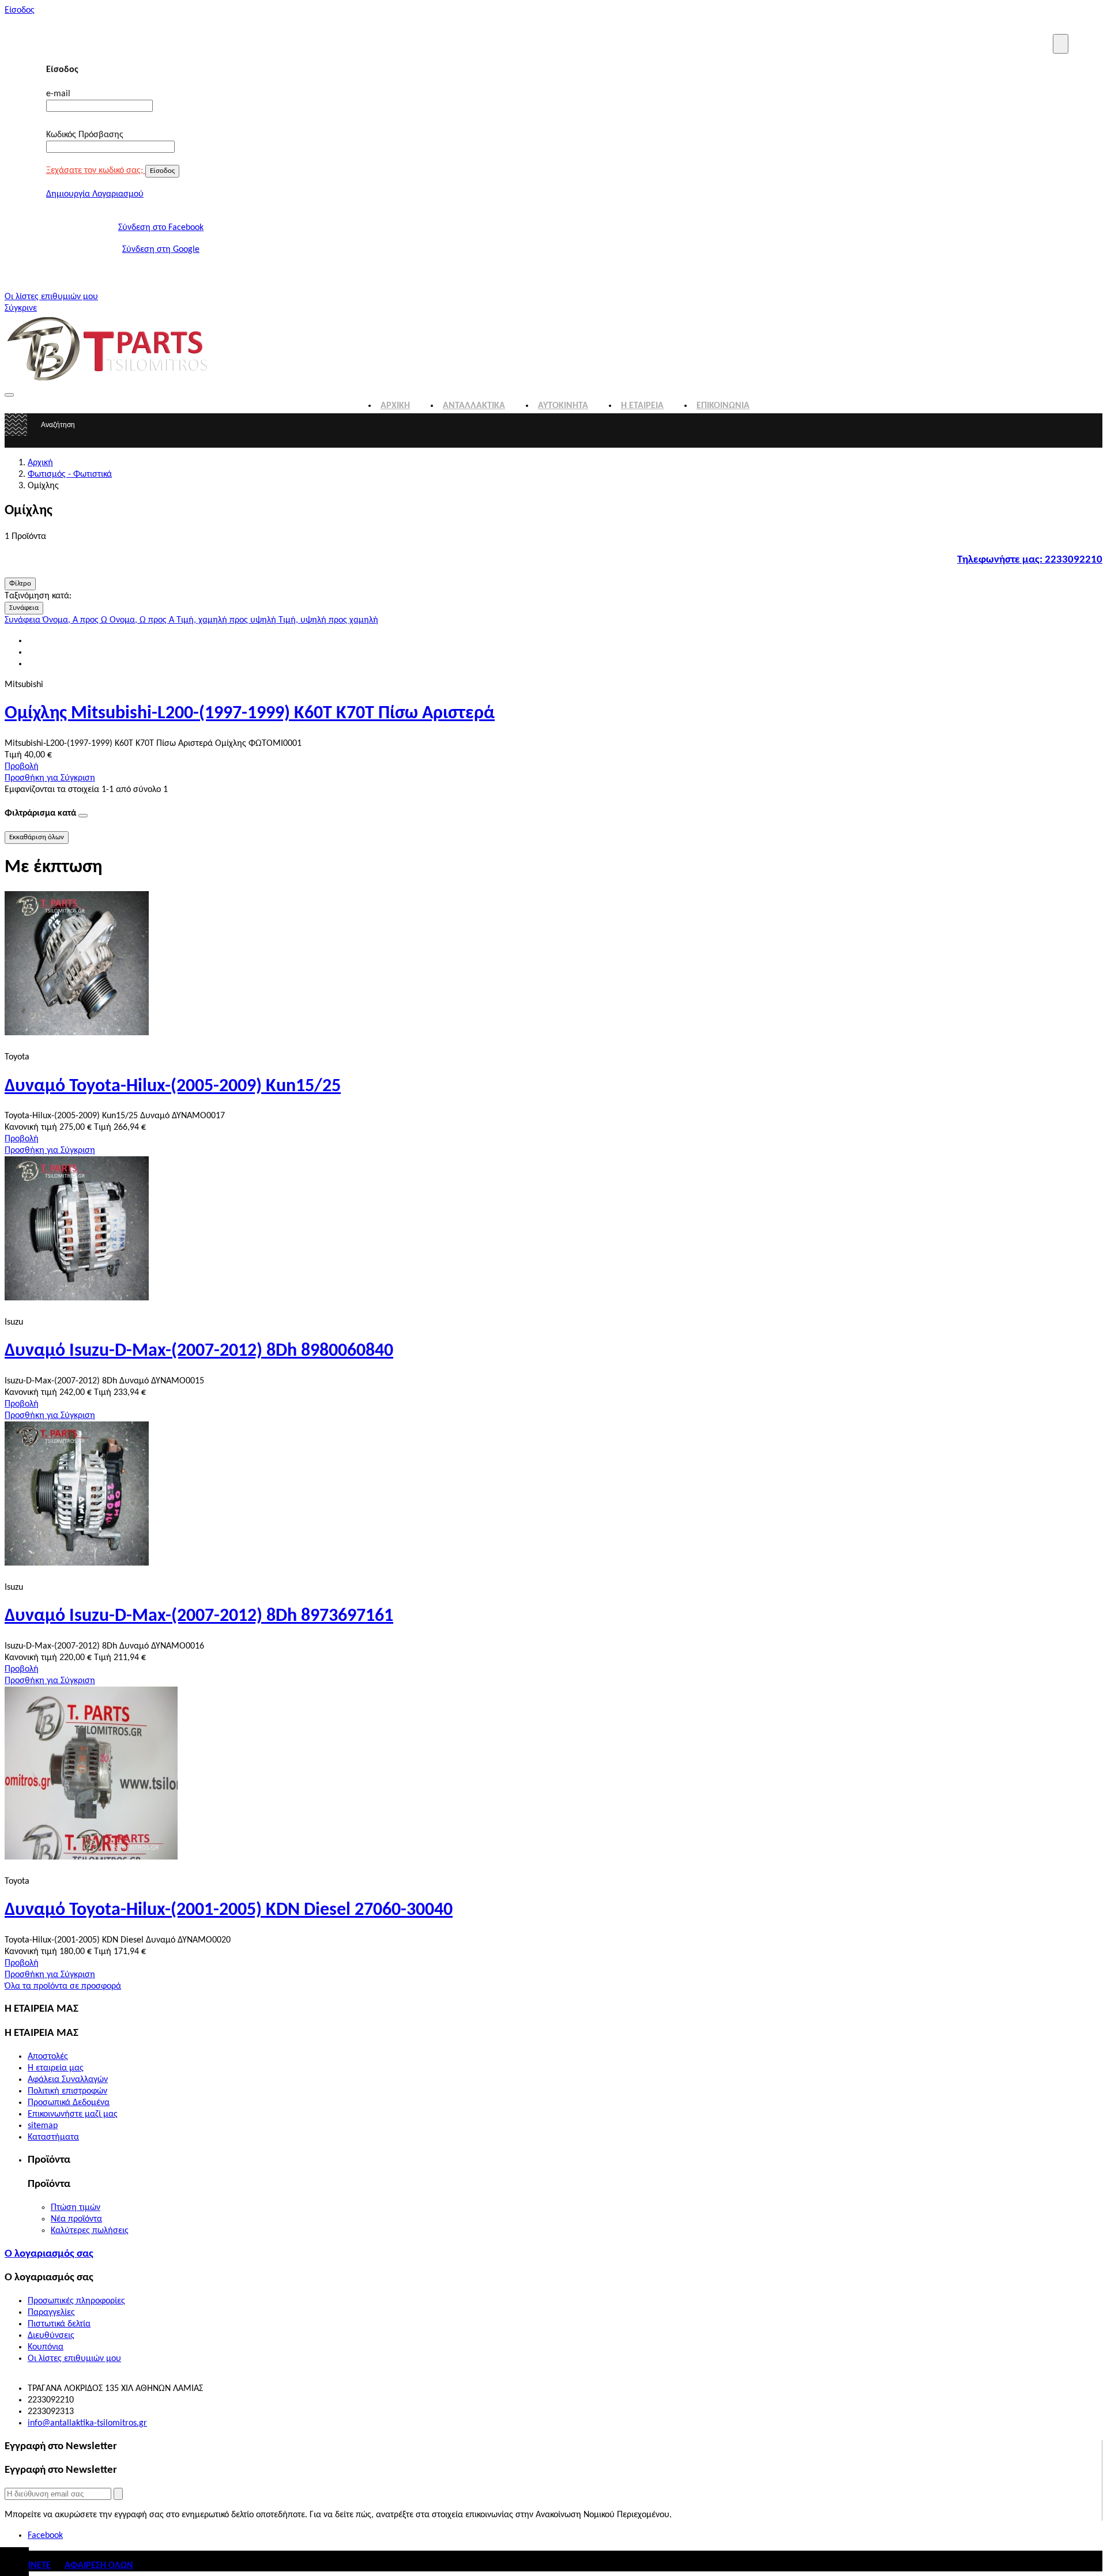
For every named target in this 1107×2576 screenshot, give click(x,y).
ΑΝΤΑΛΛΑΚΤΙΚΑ (474, 406)
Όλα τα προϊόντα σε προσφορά (63, 1986)
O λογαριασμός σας (49, 2254)
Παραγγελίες (51, 2313)
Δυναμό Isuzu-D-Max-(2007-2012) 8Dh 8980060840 (199, 1351)
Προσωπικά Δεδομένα (69, 2103)
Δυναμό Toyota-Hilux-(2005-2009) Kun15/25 (173, 1087)
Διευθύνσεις (51, 2336)
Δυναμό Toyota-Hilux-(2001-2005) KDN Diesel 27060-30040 (229, 1910)
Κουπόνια (46, 2347)
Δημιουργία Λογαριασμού (95, 194)
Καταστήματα (53, 2137)
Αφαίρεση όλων (99, 2566)
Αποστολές (48, 2057)
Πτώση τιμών (76, 2208)
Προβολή (22, 767)
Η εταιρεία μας (56, 2068)
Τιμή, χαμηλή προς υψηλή (227, 620)
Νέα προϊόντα (76, 2219)
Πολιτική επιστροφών (67, 2091)
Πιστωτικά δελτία (59, 2324)
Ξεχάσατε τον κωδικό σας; (96, 171)
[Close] (1061, 44)
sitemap (43, 2126)
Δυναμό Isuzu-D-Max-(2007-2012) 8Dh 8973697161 (199, 1616)
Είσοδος (20, 10)
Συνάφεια (24, 608)
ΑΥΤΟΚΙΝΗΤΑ (563, 406)
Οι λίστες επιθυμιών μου (51, 297)
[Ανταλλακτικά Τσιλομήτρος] (108, 381)
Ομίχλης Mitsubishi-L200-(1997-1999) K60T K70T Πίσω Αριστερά (250, 714)
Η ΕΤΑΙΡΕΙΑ (642, 406)
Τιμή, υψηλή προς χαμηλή (328, 620)
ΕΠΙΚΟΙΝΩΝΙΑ (723, 406)
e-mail (58, 94)
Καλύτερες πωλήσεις (90, 2231)
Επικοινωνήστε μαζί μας (73, 2114)
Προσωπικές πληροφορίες (76, 2301)
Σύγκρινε (21, 308)
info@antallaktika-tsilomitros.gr (87, 2423)
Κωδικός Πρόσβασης (85, 135)
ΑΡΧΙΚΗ (395, 406)
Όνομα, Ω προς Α (143, 620)
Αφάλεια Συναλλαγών (68, 2080)
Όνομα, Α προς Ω (76, 620)
